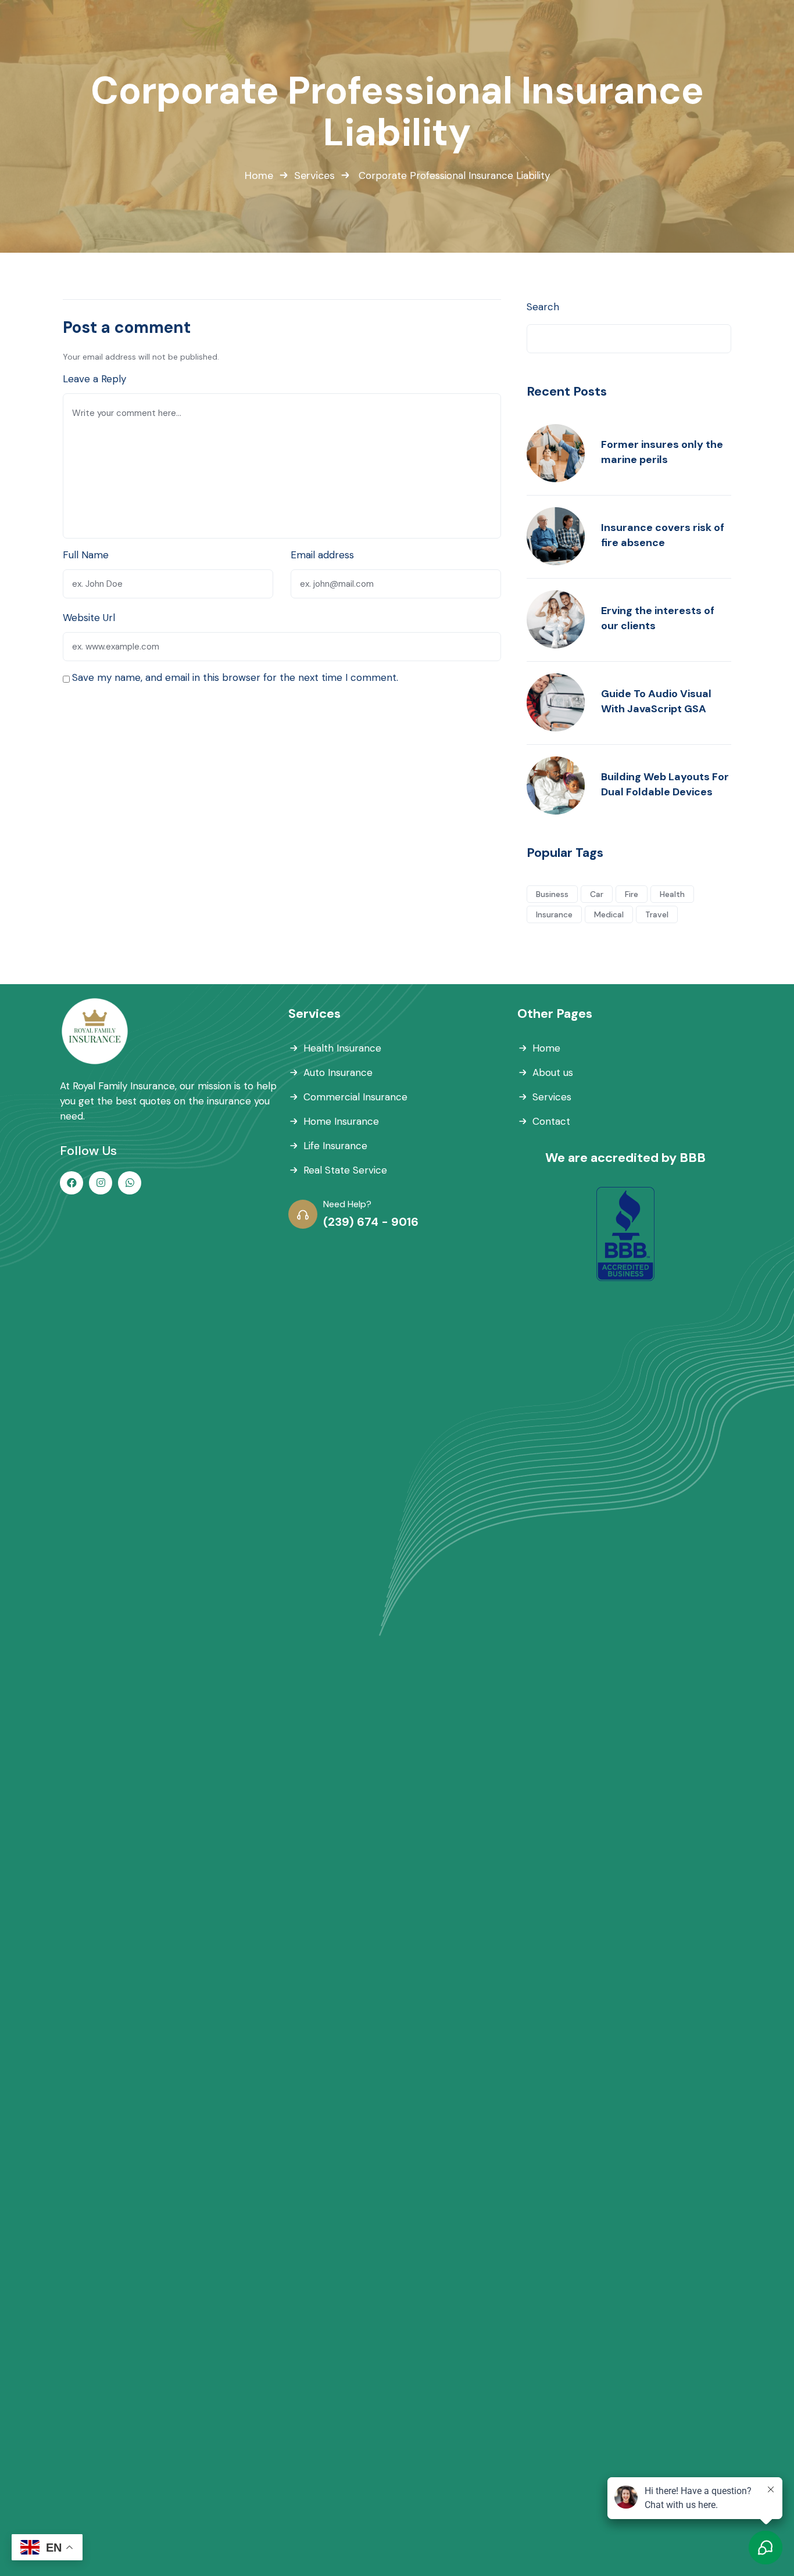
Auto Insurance (338, 1072)
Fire (632, 894)
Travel (657, 914)
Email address (322, 555)
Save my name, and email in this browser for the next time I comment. (235, 677)
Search (543, 307)
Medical (609, 914)
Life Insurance (335, 1146)
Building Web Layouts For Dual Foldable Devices (665, 784)
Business (552, 894)
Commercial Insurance (355, 1097)
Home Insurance (341, 1121)
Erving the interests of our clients (658, 618)
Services (314, 175)
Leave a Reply (94, 379)
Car (597, 894)
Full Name (86, 555)
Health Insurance (342, 1048)
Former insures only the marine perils (662, 452)
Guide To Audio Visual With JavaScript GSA (656, 701)
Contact (551, 1121)
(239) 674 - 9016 (371, 1222)
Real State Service (345, 1170)
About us (553, 1072)
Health (672, 894)
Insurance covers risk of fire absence (663, 535)
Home (259, 175)
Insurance (554, 914)
